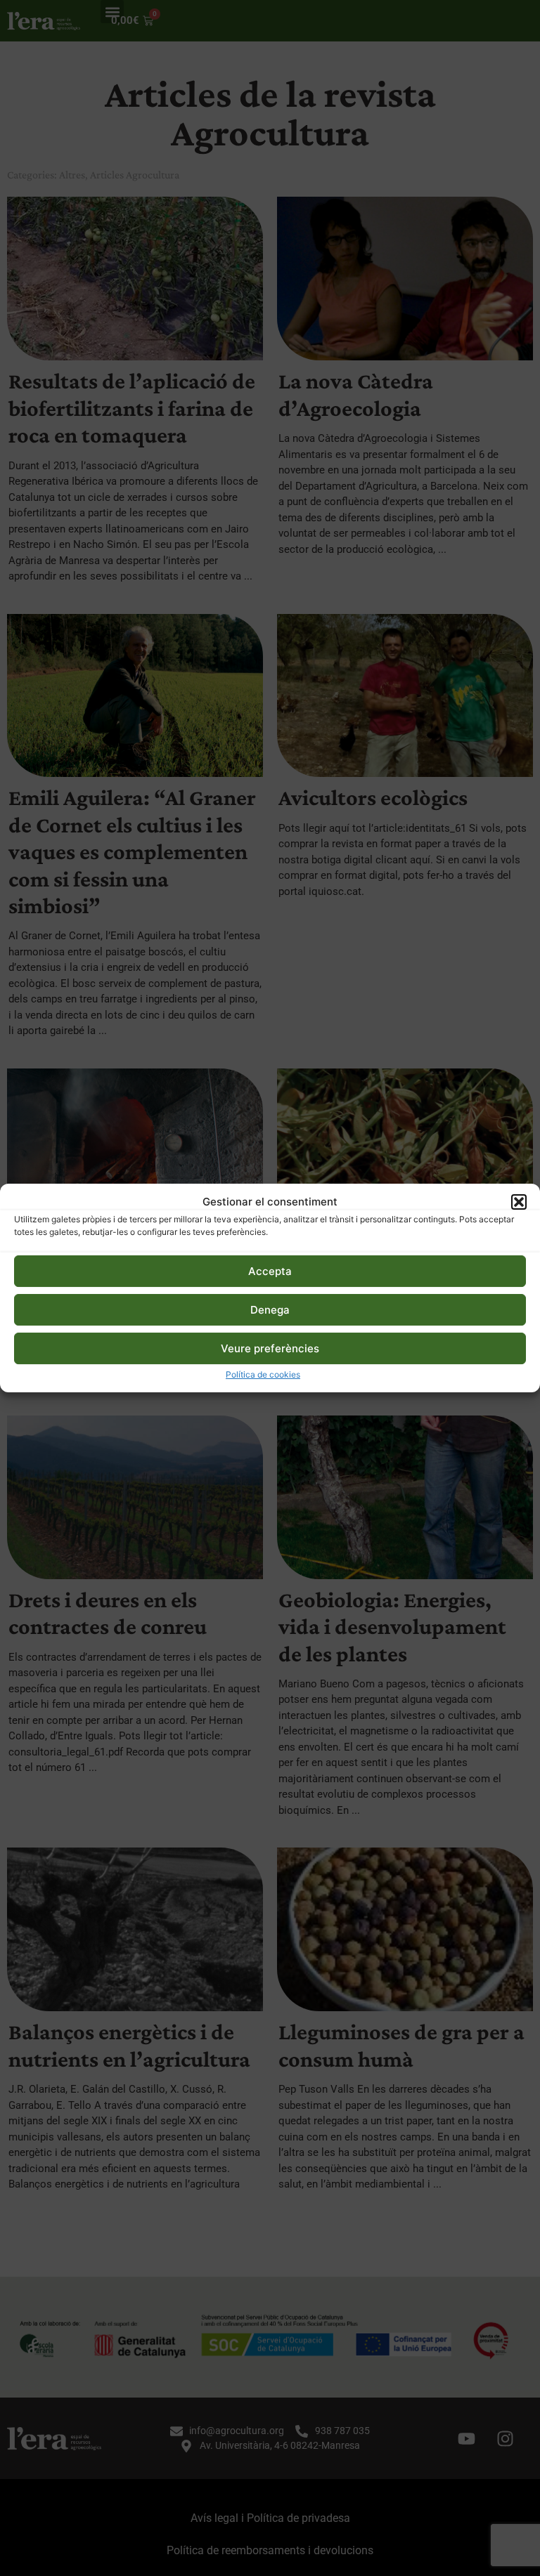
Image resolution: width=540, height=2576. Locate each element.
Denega (270, 1310)
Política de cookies (263, 1374)
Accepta (270, 1271)
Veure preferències (270, 1348)
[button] (519, 1202)
